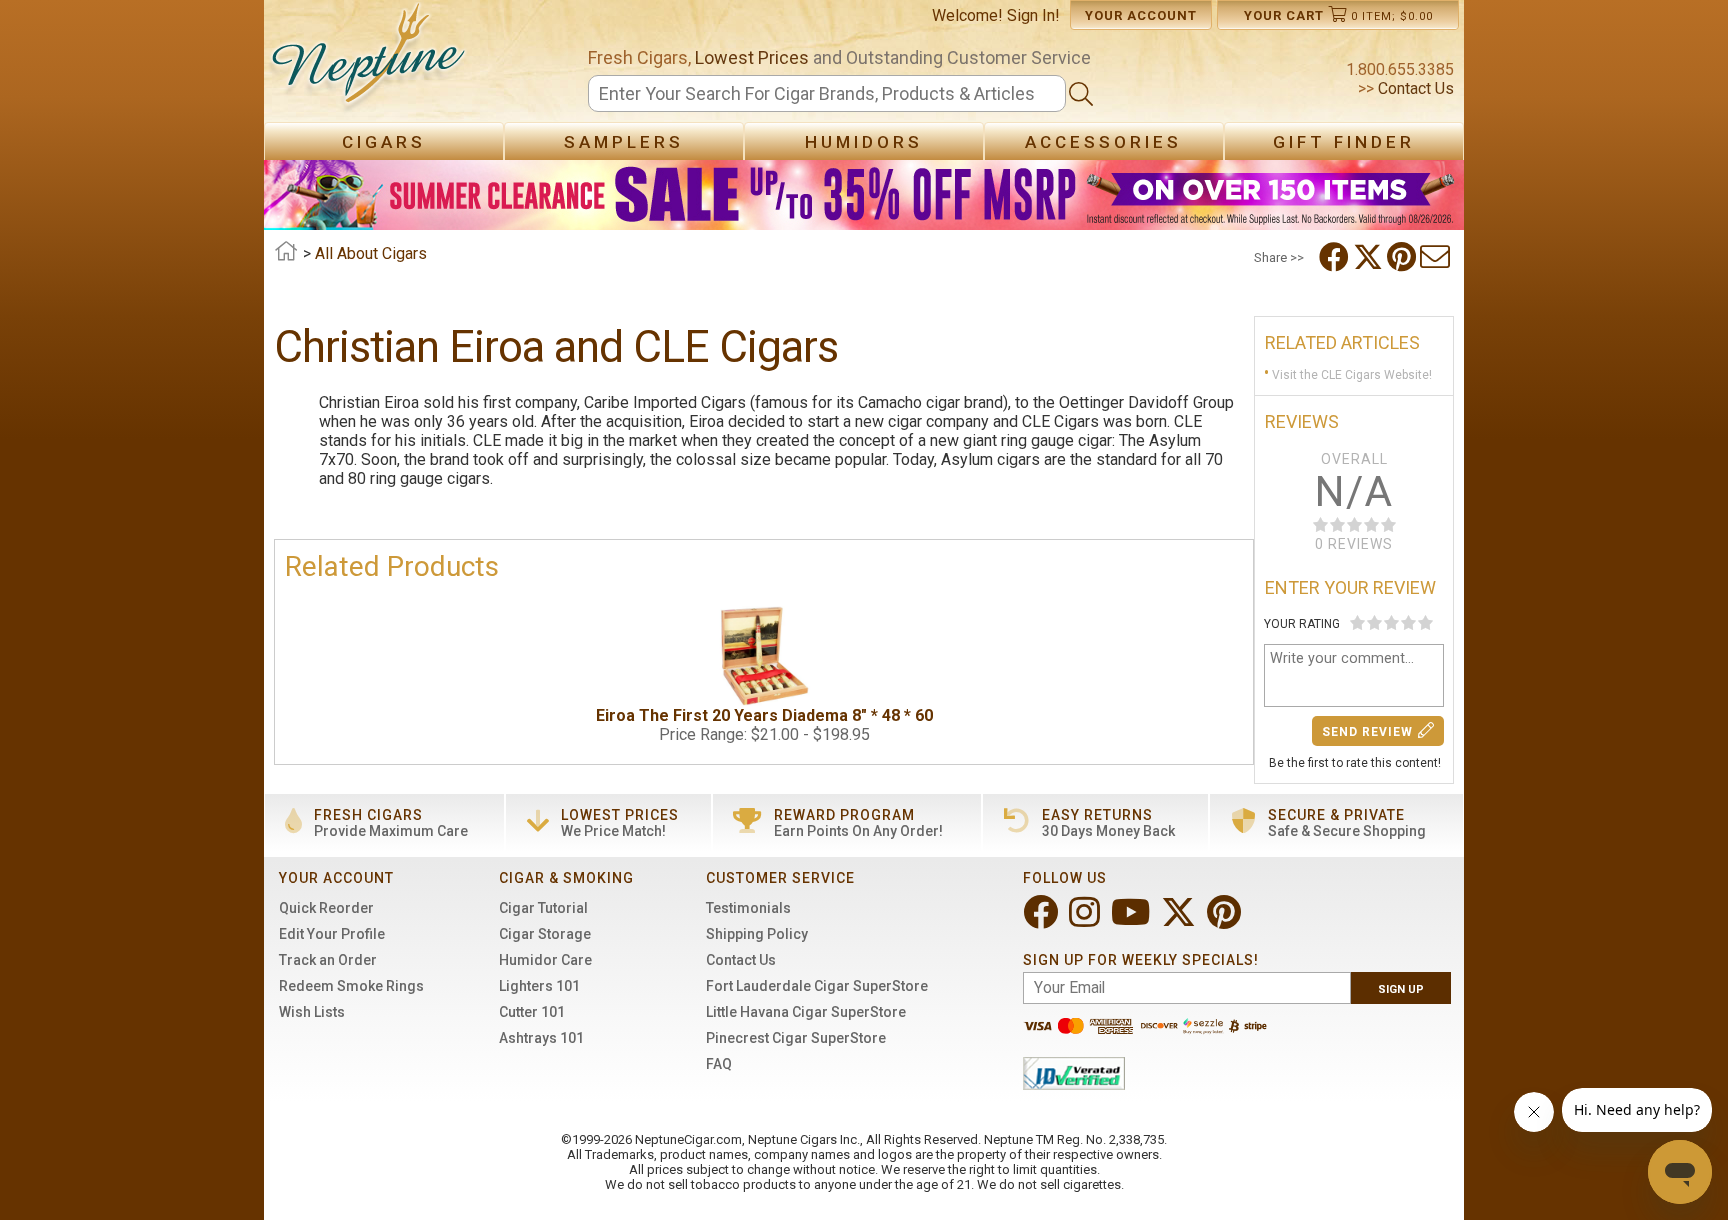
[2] (1374, 622)
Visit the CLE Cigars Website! (1352, 375)
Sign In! (1033, 15)
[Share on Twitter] (1370, 257)
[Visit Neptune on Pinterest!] (1226, 920)
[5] (1425, 622)
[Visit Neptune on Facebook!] (1042, 920)
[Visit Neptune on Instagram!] (1086, 920)
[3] (1391, 622)
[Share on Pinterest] (1403, 257)
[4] (1408, 622)
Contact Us (1414, 88)
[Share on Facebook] (1336, 257)
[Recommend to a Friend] (1437, 257)
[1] (1357, 622)
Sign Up (1401, 989)
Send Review (1367, 732)
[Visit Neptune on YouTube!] (1132, 920)
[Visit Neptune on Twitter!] (1180, 920)
